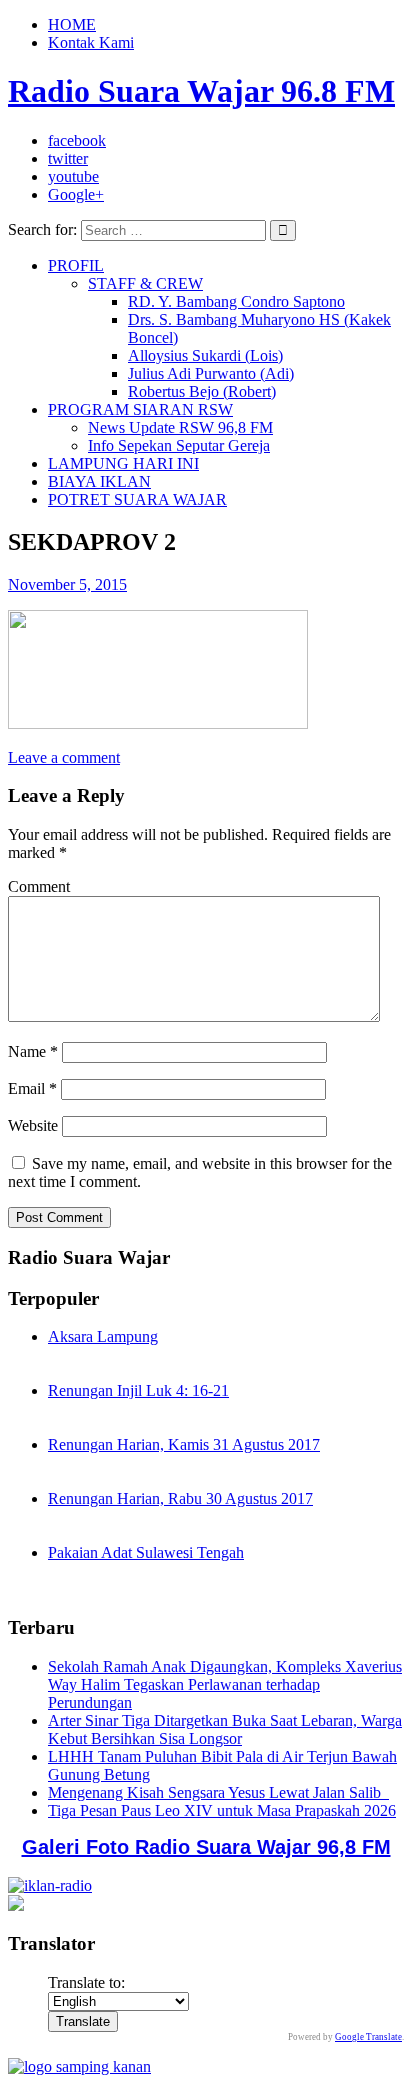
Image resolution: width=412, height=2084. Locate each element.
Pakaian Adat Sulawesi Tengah (146, 1552)
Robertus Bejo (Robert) (202, 391)
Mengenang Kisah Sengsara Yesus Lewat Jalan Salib (218, 1792)
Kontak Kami (91, 42)
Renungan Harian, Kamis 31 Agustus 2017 (184, 1444)
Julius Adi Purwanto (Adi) (211, 373)
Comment (39, 886)
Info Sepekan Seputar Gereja (179, 445)
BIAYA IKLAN (99, 481)
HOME (72, 24)
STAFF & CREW (145, 283)
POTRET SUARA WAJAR (137, 499)
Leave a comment (64, 757)
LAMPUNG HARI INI (123, 463)
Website (33, 1125)
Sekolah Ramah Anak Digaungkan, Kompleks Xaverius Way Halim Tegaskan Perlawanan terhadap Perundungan (225, 1684)
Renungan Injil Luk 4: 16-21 (138, 1390)
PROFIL (76, 265)
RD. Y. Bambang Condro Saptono (236, 301)
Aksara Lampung (103, 1336)
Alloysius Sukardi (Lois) (205, 355)
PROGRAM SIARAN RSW (140, 409)
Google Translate (368, 2037)
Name (33, 1051)
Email (32, 1088)
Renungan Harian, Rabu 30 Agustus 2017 (180, 1498)
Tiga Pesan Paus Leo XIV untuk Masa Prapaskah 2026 (222, 1810)
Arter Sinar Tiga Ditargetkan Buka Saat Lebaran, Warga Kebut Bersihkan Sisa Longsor (225, 1729)
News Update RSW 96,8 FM (180, 427)
